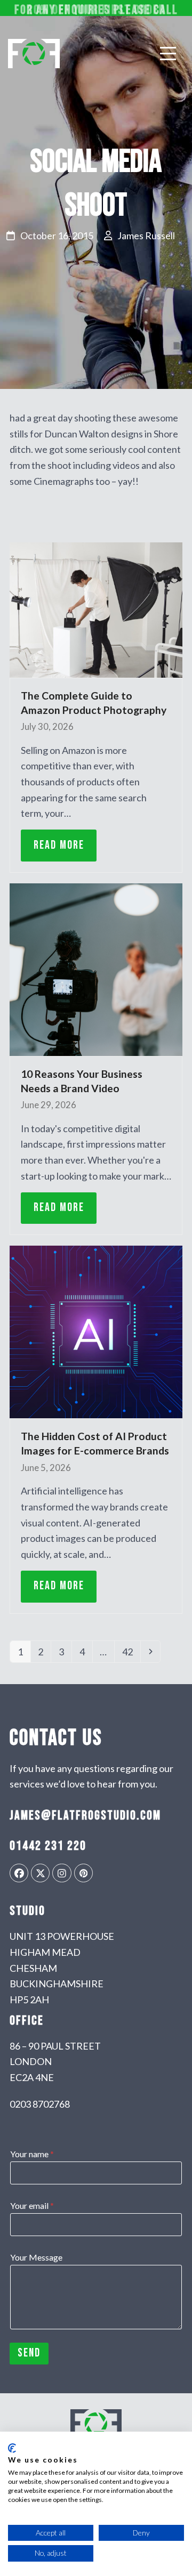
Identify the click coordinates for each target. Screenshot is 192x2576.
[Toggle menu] (168, 53)
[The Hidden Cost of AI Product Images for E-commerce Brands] (96, 1331)
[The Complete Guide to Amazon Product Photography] (96, 609)
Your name (32, 2154)
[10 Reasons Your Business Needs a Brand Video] (96, 969)
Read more (59, 845)
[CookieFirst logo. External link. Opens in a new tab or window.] (12, 2448)
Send (29, 2353)
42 (131, 1651)
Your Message (36, 2257)
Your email (32, 2205)
